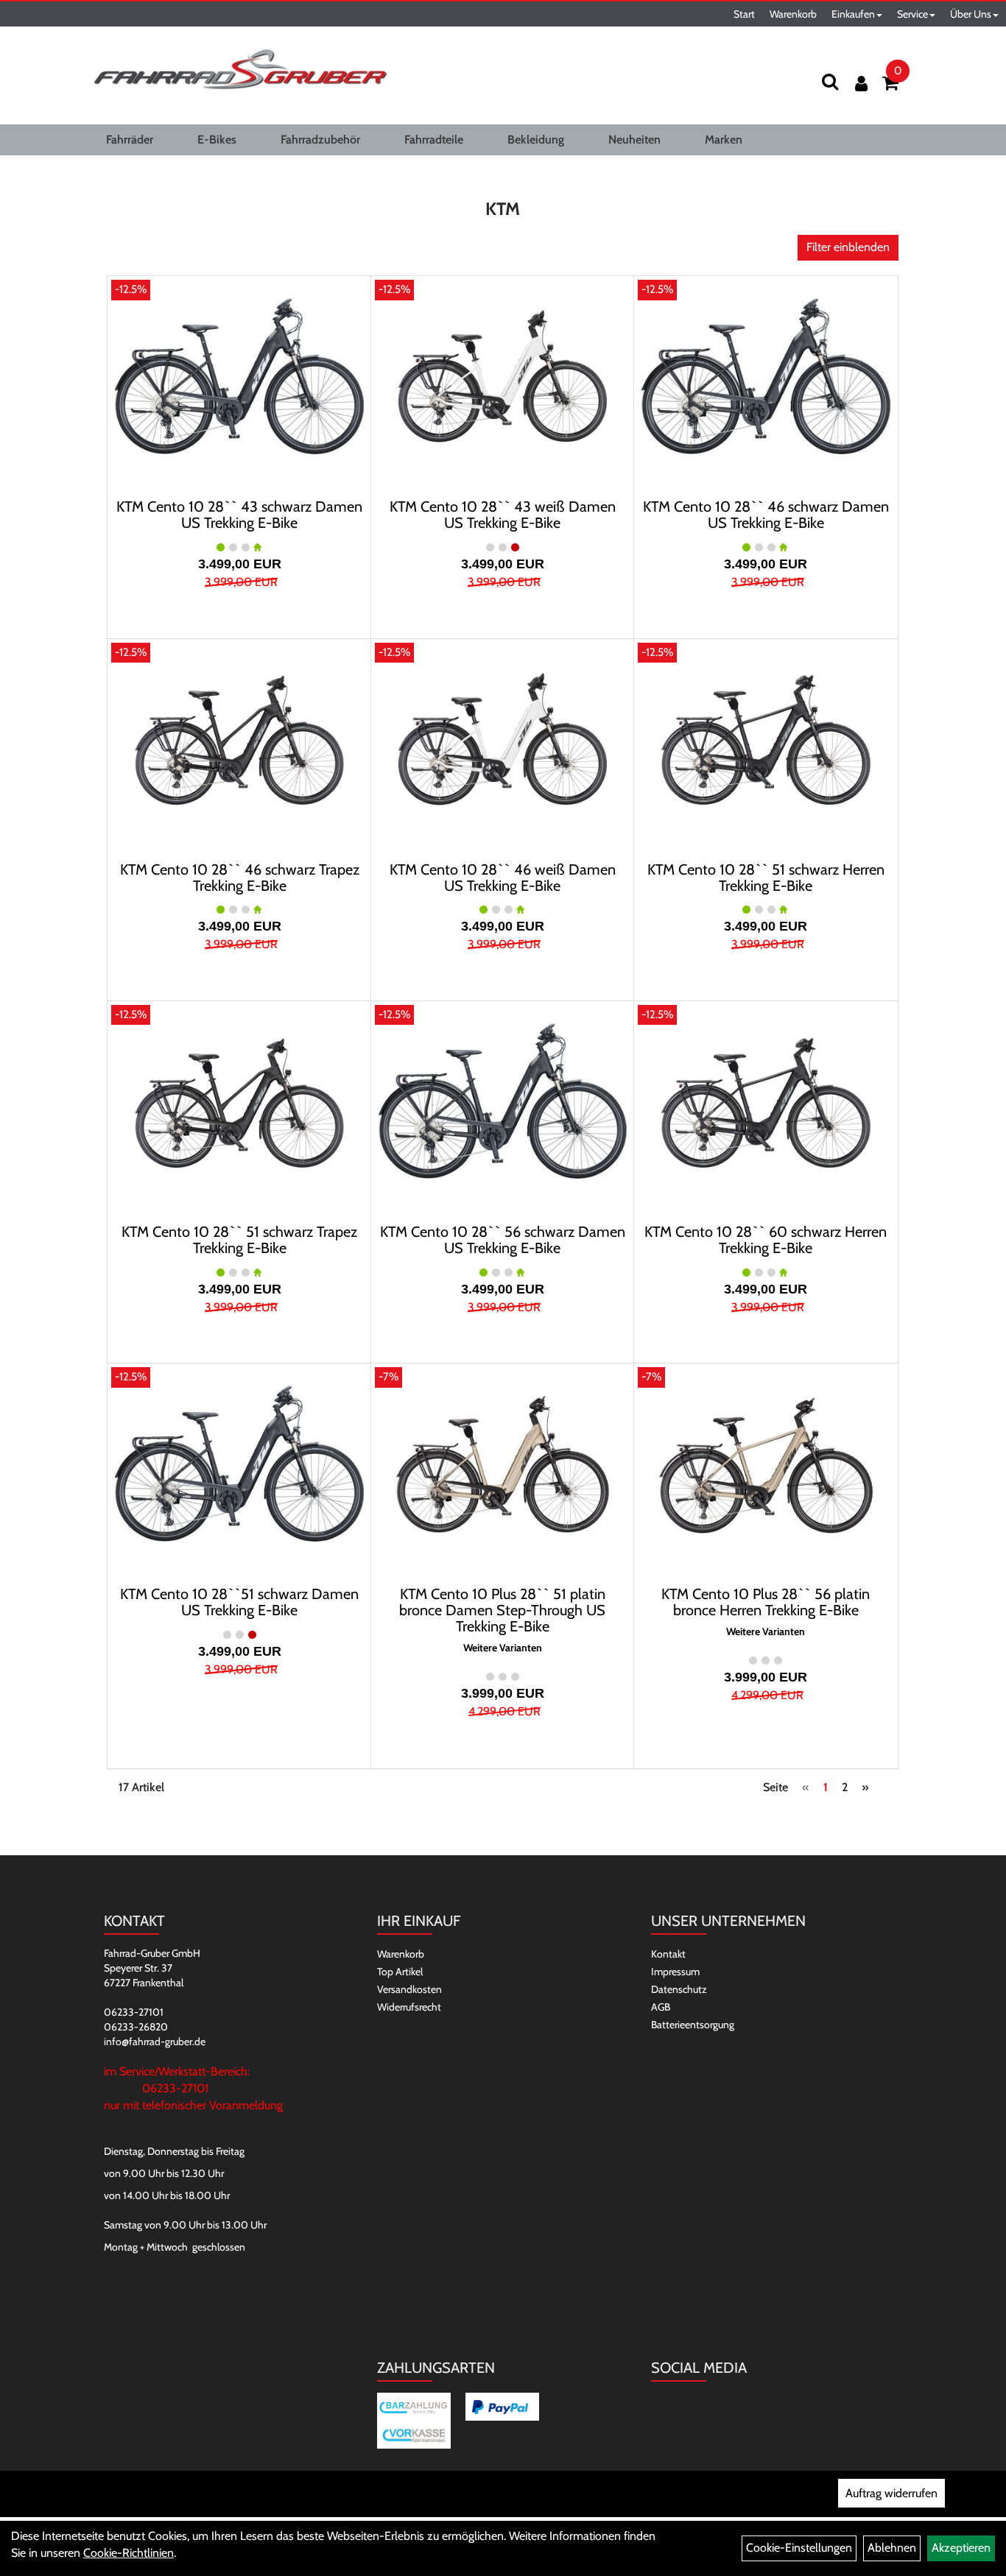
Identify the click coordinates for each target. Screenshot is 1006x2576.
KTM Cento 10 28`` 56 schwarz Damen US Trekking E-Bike (503, 1240)
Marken (724, 140)
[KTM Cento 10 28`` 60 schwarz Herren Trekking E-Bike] (766, 1101)
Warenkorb (793, 14)
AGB (661, 2007)
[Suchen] (830, 81)
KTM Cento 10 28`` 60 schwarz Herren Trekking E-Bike (766, 1240)
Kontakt (668, 1954)
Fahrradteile (434, 140)
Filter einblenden (848, 247)
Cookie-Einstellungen (799, 2548)
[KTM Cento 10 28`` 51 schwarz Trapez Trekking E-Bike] (239, 1101)
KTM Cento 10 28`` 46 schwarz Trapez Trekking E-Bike (240, 878)
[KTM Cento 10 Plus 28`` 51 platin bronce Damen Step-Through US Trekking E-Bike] (503, 1463)
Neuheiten (634, 140)
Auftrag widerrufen (891, 2493)
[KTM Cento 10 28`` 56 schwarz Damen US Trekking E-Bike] (503, 1101)
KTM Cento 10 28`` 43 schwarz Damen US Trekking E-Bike (239, 515)
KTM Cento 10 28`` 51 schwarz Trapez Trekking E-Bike (239, 1240)
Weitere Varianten (503, 1648)
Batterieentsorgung (693, 2025)
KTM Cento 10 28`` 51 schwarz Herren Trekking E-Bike (766, 878)
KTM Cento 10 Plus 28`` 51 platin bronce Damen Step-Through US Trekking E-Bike (502, 1610)
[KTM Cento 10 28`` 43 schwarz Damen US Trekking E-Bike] (239, 375)
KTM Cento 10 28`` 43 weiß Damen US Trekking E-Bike (503, 515)
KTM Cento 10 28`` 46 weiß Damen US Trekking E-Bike (503, 878)
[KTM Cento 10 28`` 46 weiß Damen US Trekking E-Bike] (503, 738)
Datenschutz (679, 1989)
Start (744, 14)
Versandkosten (409, 1989)
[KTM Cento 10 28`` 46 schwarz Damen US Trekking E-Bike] (766, 375)
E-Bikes (217, 140)
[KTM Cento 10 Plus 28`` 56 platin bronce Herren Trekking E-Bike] (766, 1463)
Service (912, 14)
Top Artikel (400, 1972)
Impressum (675, 1972)
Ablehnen (892, 2548)
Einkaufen (853, 14)
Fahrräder (130, 140)
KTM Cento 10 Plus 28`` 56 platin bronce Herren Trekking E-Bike (766, 1602)
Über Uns (971, 14)
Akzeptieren (961, 2548)
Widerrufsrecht (409, 2007)
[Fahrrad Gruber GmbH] (240, 70)
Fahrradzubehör (320, 140)
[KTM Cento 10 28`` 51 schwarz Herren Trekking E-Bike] (766, 738)
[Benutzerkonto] (861, 84)
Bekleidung (536, 140)
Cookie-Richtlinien (129, 2553)
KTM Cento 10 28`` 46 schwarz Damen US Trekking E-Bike (766, 515)
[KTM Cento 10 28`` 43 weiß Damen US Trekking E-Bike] (503, 375)
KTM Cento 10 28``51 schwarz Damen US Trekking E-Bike (239, 1602)
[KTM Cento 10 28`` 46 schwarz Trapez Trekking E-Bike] (239, 738)
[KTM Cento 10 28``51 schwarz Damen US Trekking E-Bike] (239, 1463)
